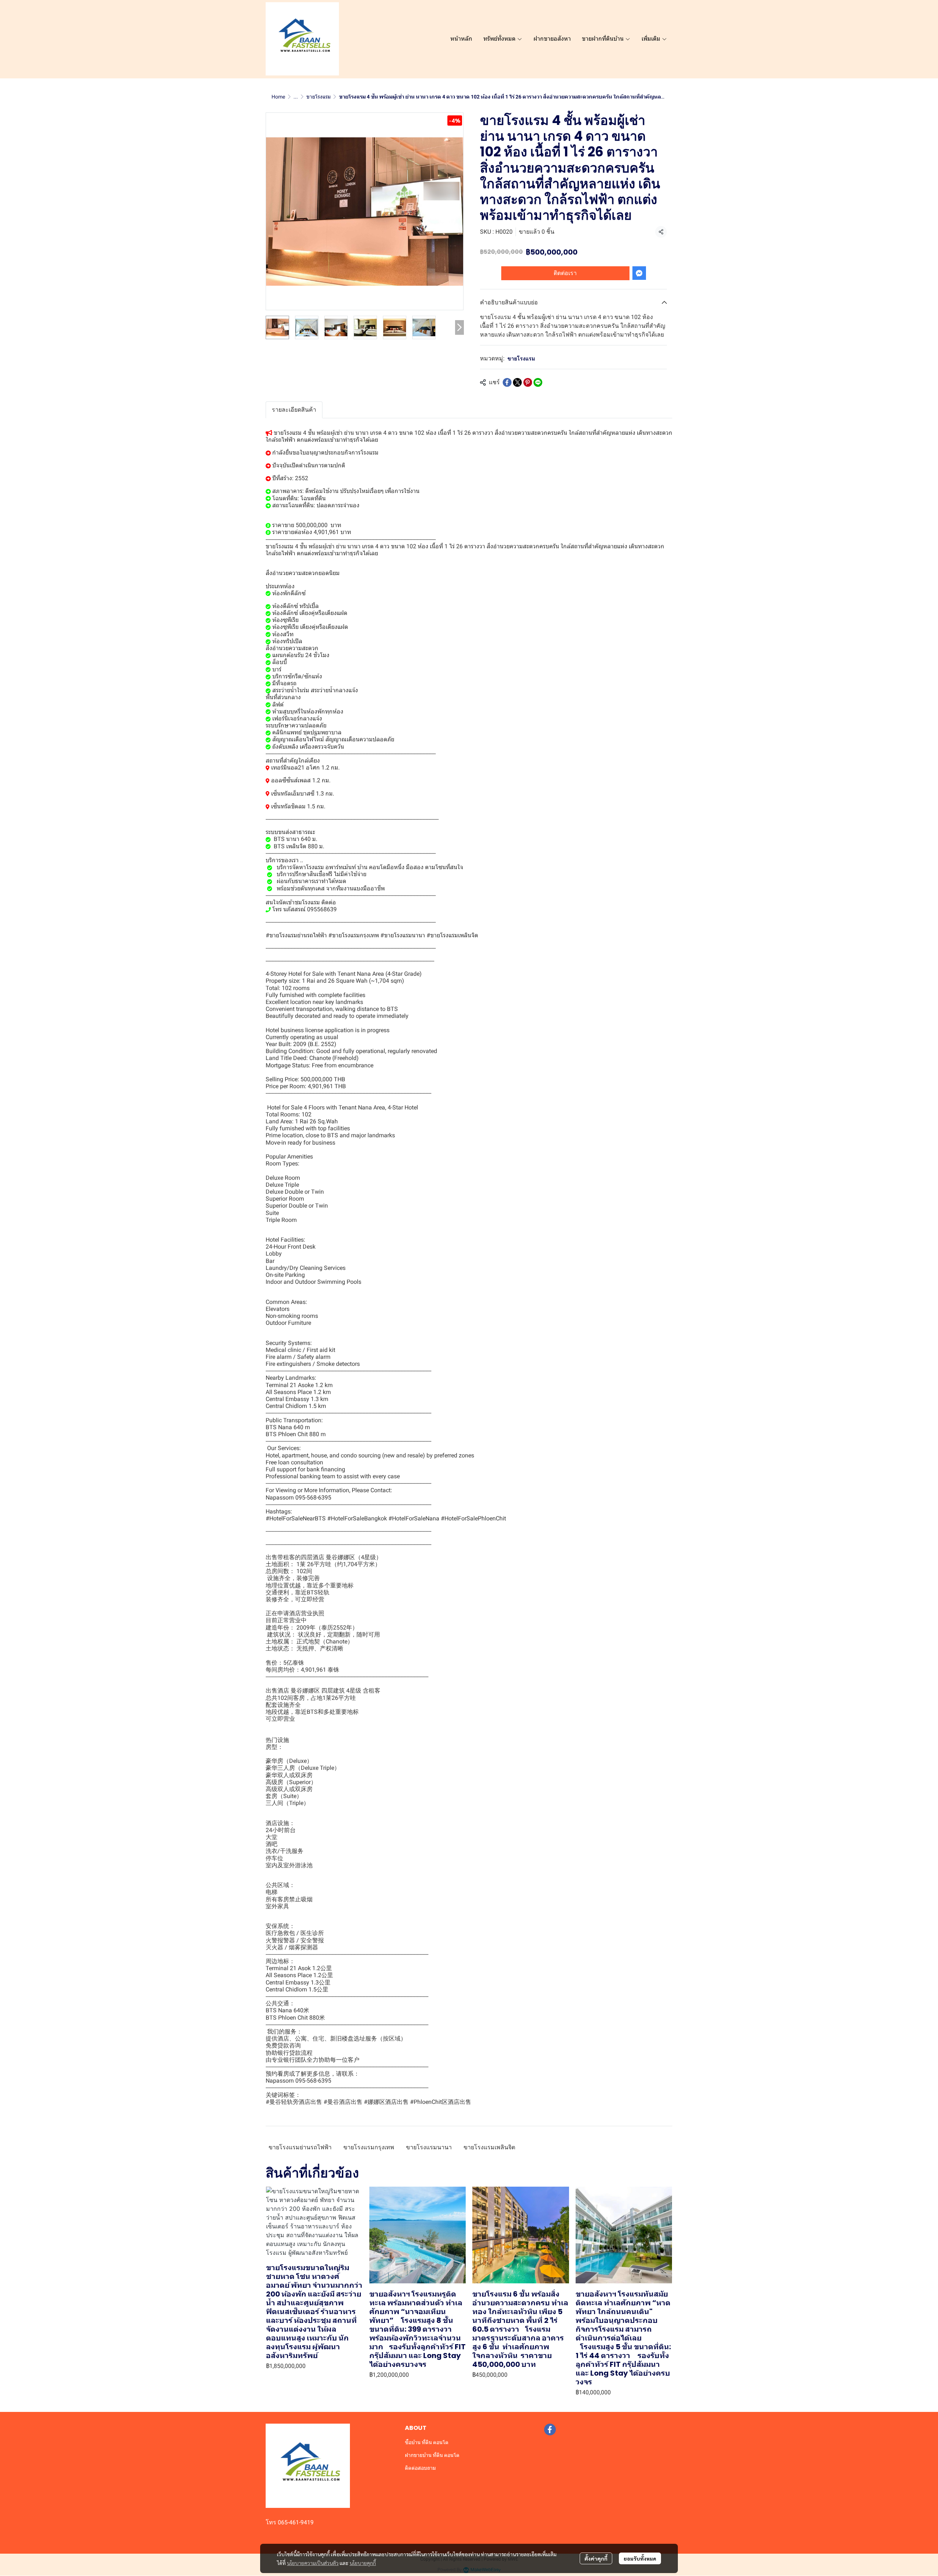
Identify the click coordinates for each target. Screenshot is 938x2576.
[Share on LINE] (538, 382)
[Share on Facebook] (507, 382)
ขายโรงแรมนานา (429, 2147)
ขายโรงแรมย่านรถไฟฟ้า (300, 2147)
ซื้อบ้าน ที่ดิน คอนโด (427, 2442)
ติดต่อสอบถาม (420, 2468)
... (296, 97)
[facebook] (550, 2429)
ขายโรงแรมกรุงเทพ (369, 2147)
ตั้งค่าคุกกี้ (596, 2558)
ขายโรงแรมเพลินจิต (489, 2147)
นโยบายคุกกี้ (363, 2563)
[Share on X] (517, 382)
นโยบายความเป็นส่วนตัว (313, 2563)
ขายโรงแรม (318, 97)
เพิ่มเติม (652, 39)
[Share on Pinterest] (528, 382)
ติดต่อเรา (565, 273)
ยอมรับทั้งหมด (640, 2558)
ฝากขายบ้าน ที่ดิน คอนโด (432, 2455)
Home (278, 97)
